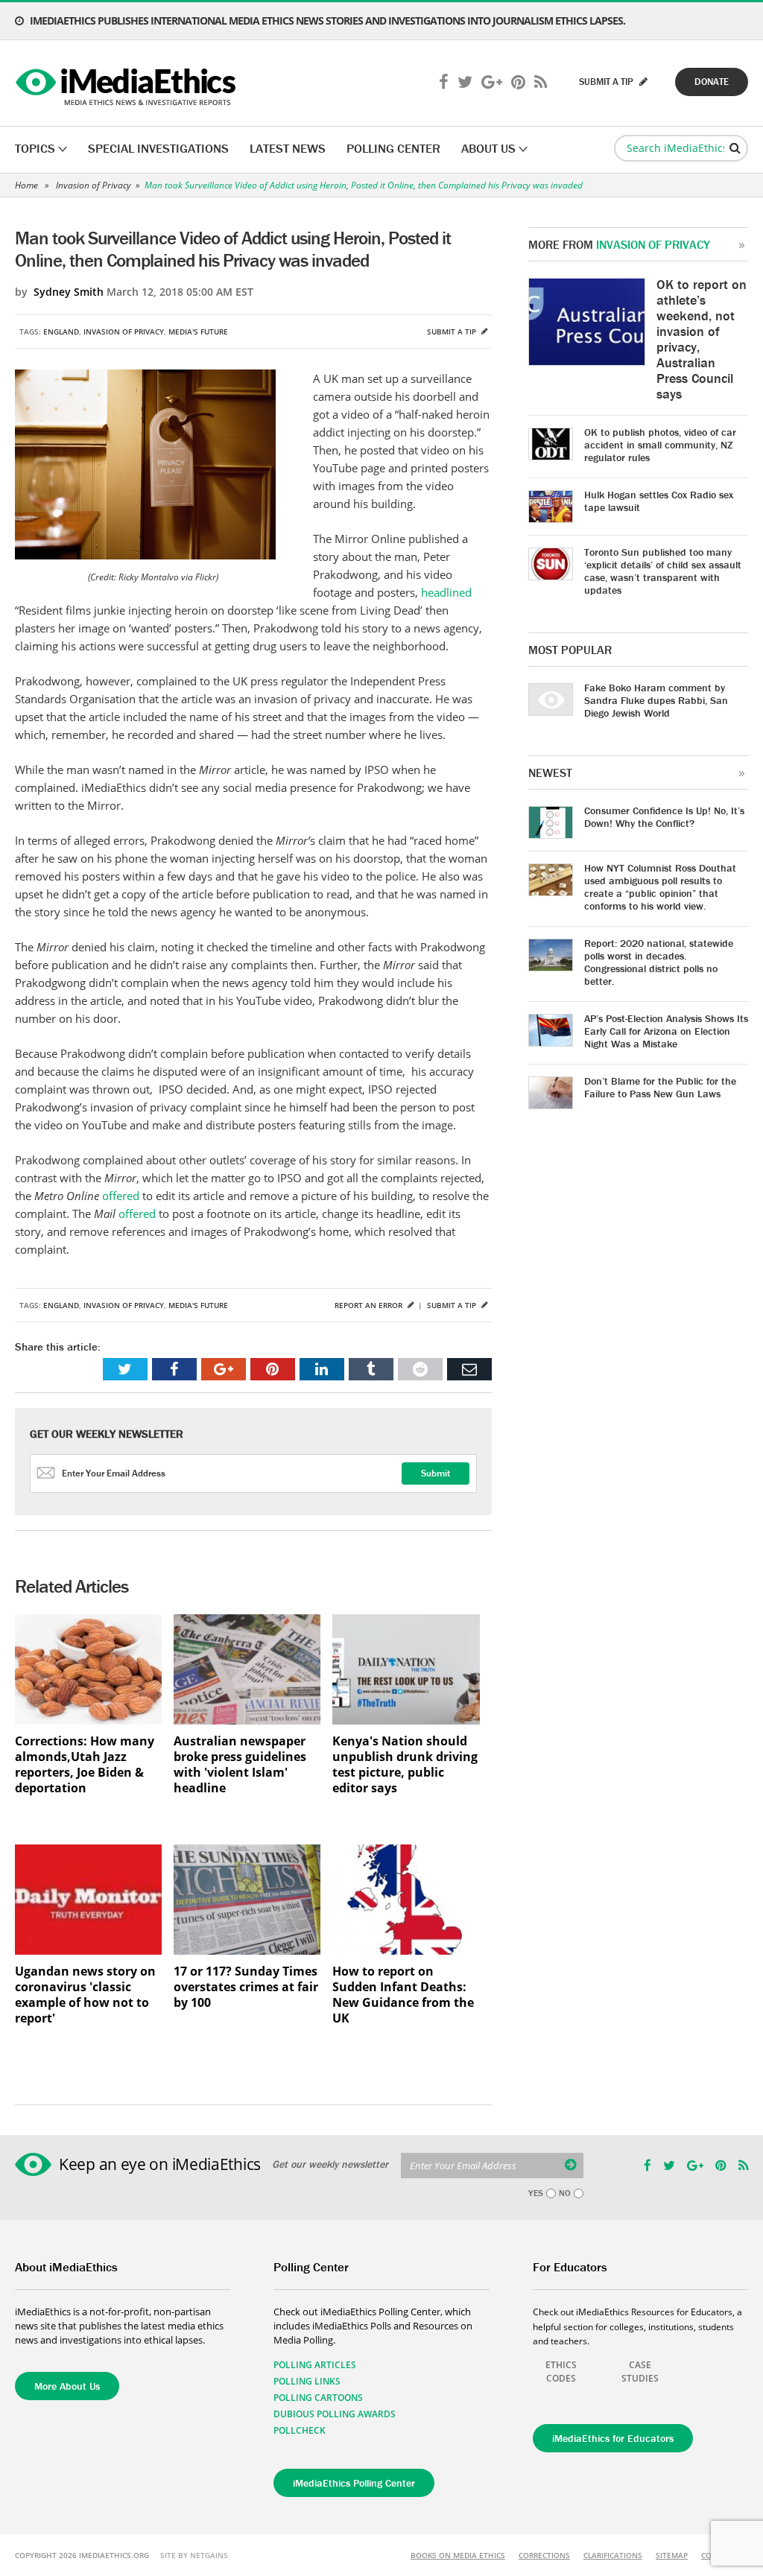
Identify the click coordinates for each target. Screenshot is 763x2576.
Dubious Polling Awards (335, 2414)
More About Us (67, 2386)
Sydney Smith (69, 292)
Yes (536, 2193)
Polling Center (393, 148)
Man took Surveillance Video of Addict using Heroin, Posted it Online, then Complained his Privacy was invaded (364, 185)
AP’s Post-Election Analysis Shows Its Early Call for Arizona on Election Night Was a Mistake (666, 1031)
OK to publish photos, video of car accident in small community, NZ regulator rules (660, 445)
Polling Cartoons (318, 2398)
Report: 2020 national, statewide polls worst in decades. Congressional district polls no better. (659, 962)
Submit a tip (453, 331)
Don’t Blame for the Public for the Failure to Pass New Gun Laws (660, 1087)
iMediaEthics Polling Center (354, 2483)
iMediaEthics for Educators (613, 2438)
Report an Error (370, 1305)
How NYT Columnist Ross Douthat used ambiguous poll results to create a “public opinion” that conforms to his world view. (660, 887)
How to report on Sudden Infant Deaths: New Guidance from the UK (403, 1995)
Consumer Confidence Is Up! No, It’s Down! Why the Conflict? (664, 817)
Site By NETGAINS (194, 2555)
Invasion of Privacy (94, 185)
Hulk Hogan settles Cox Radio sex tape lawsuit (659, 501)
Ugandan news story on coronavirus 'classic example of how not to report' (85, 1995)
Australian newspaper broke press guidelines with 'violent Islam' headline (240, 1765)
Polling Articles (315, 2365)
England (61, 331)
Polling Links (307, 2381)
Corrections (544, 2555)
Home (26, 185)
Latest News (288, 148)
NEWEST (550, 773)
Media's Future (198, 331)
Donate (712, 82)
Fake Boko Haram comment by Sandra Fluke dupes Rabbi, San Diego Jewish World (656, 700)
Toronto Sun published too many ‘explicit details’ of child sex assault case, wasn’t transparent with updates (663, 571)
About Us (488, 148)
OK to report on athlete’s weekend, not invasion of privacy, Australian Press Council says (702, 339)
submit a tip (607, 82)
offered (121, 1196)
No (565, 2193)
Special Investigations (158, 148)
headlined (446, 592)
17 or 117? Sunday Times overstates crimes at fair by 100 (246, 1987)
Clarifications (613, 2555)
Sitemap (672, 2555)
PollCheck (300, 2430)
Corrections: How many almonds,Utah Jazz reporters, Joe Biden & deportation (85, 1765)
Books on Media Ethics (458, 2555)
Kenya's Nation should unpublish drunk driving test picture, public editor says (405, 1765)
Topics (35, 148)
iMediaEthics (128, 83)
